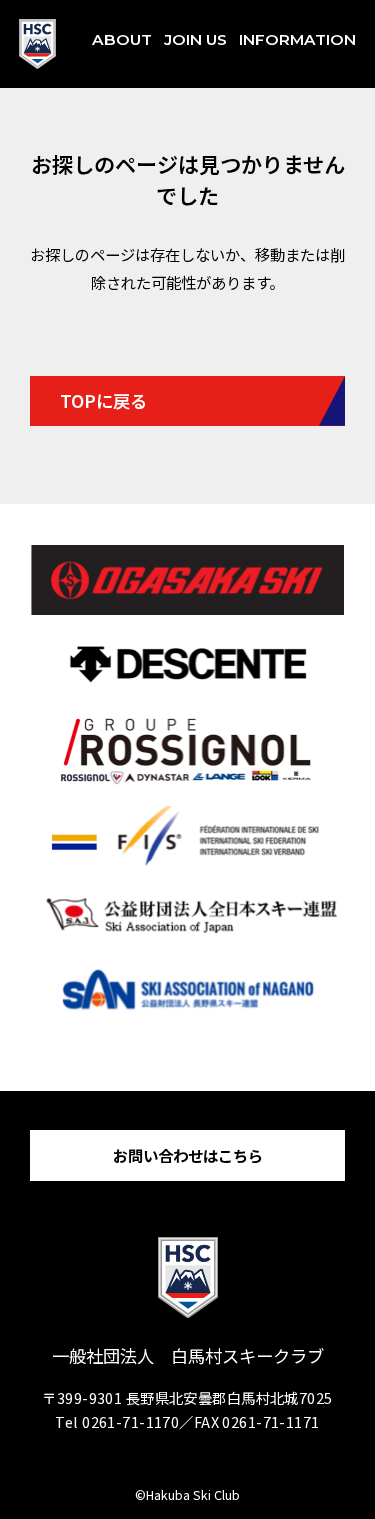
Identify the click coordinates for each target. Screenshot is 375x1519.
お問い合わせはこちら (188, 1155)
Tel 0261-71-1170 (117, 1421)
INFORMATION (297, 39)
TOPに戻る (103, 400)
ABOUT (122, 39)
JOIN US (195, 39)
